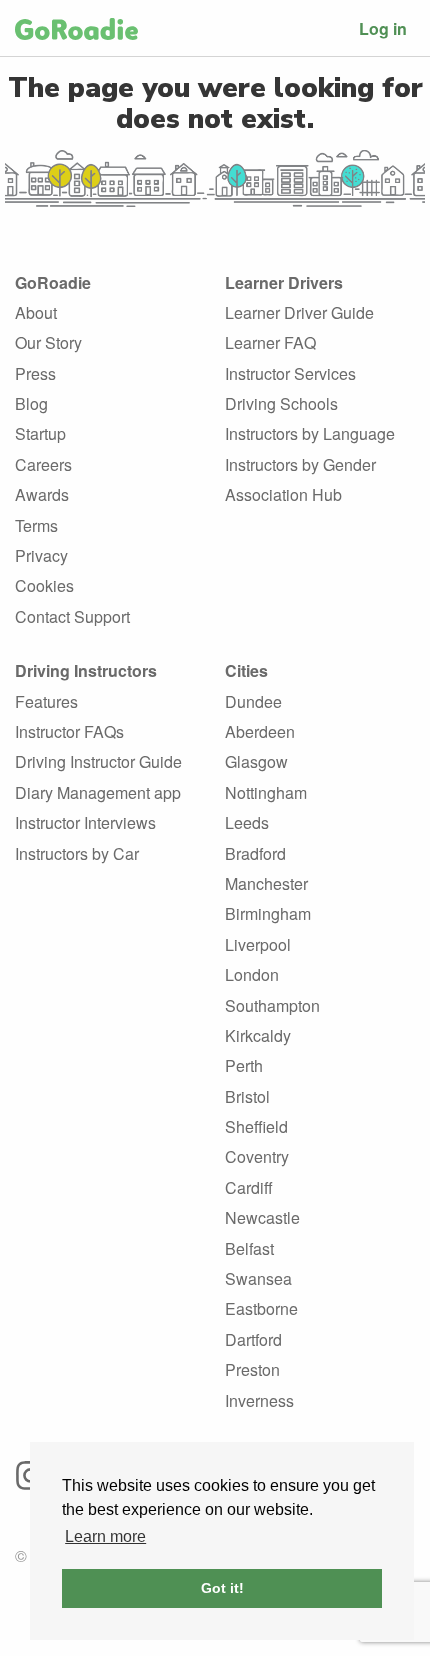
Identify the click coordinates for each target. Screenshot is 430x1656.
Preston (252, 1369)
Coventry (257, 1156)
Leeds (247, 822)
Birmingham (268, 913)
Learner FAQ (270, 342)
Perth (244, 1065)
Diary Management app (98, 792)
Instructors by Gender (300, 464)
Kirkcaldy (258, 1035)
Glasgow (256, 761)
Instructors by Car (77, 853)
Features (46, 701)
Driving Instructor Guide (98, 761)
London (252, 974)
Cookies (44, 585)
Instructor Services (290, 373)
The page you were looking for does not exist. (215, 103)
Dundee (253, 701)
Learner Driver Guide (299, 312)
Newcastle (262, 1217)
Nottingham (266, 792)
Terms (36, 525)
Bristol (247, 1096)
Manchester (266, 883)
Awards (42, 494)
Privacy (41, 555)
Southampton (272, 1005)
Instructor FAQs (69, 731)
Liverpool (258, 944)
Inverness (259, 1400)
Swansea (258, 1278)
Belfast (249, 1248)
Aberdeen (260, 731)
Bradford (255, 853)
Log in (383, 28)
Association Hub (283, 494)
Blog (31, 403)
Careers (43, 464)
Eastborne (261, 1308)
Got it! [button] (222, 1588)
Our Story (48, 342)
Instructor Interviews (85, 822)
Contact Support (72, 616)
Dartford (253, 1339)
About (36, 312)
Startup (40, 433)
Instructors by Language (310, 433)
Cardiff (249, 1187)
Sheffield (256, 1126)
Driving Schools (281, 403)
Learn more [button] (105, 1536)
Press (35, 373)
